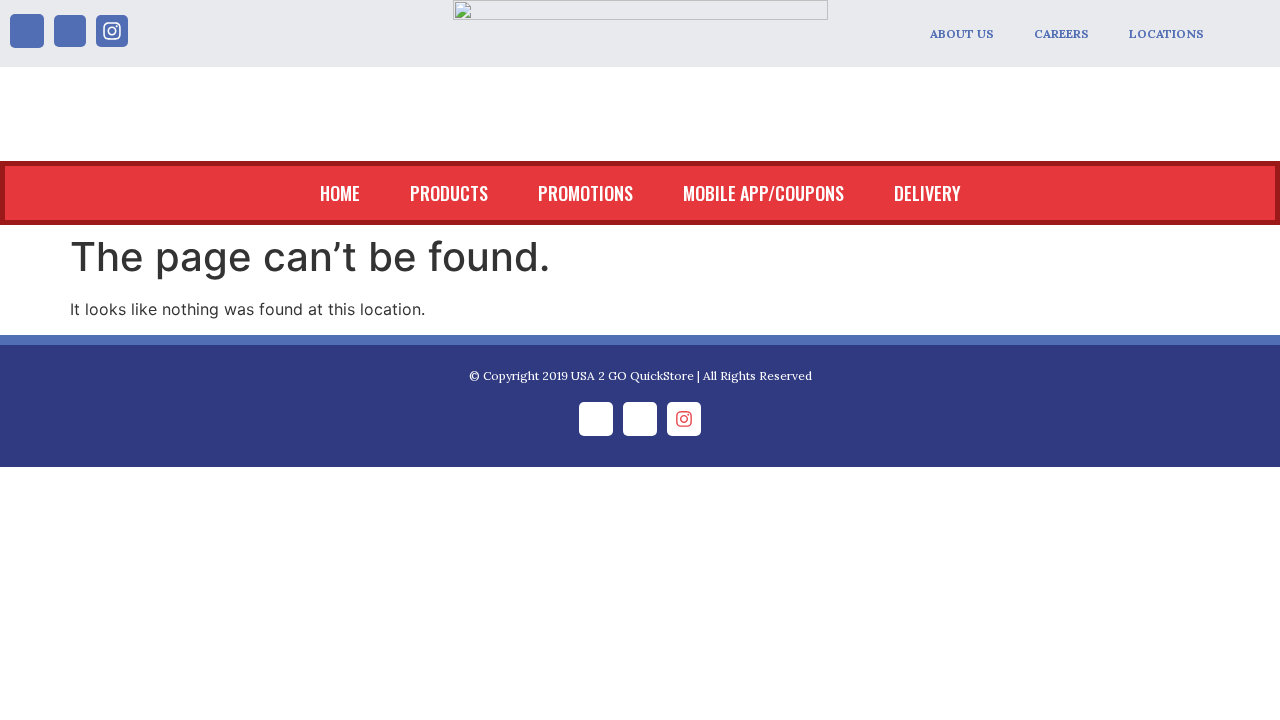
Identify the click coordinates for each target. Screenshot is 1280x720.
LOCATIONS (1166, 33)
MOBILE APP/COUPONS (763, 193)
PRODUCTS (449, 193)
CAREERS (1061, 33)
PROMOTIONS (585, 193)
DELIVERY (927, 193)
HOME (340, 193)
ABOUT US (962, 33)
